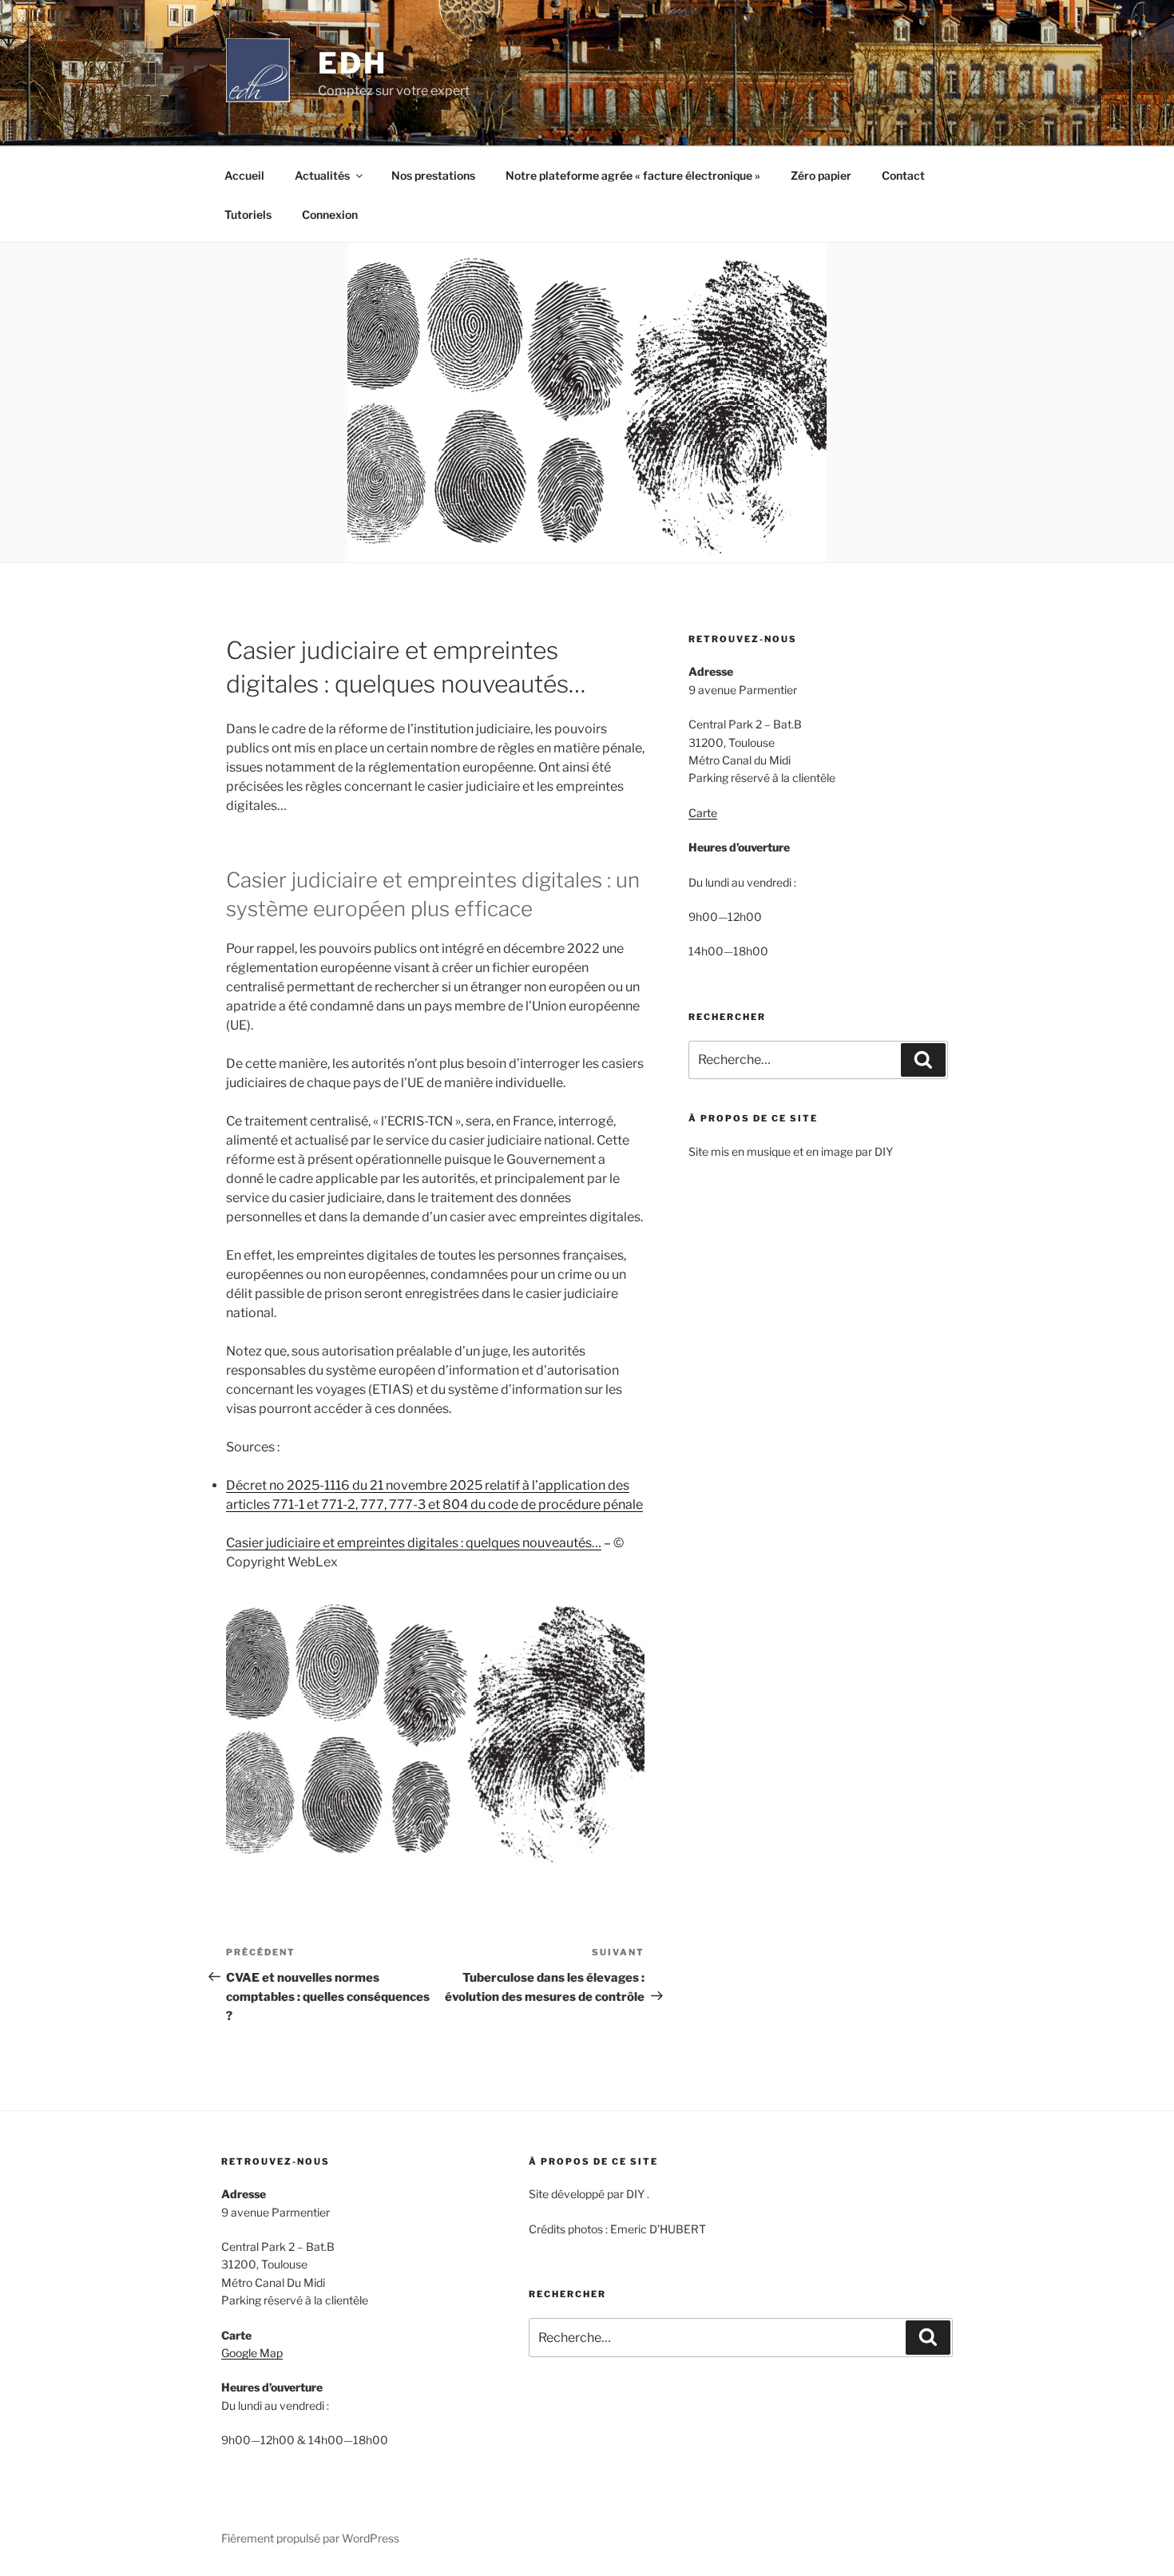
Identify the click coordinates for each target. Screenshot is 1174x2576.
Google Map (252, 2353)
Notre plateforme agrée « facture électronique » (633, 175)
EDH (353, 63)
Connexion (330, 214)
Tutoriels (248, 214)
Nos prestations (433, 175)
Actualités (322, 175)
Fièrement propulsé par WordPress (310, 2538)
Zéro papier (821, 175)
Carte (703, 813)
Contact (903, 175)
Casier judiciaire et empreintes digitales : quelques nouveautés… (414, 1543)
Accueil (244, 175)
